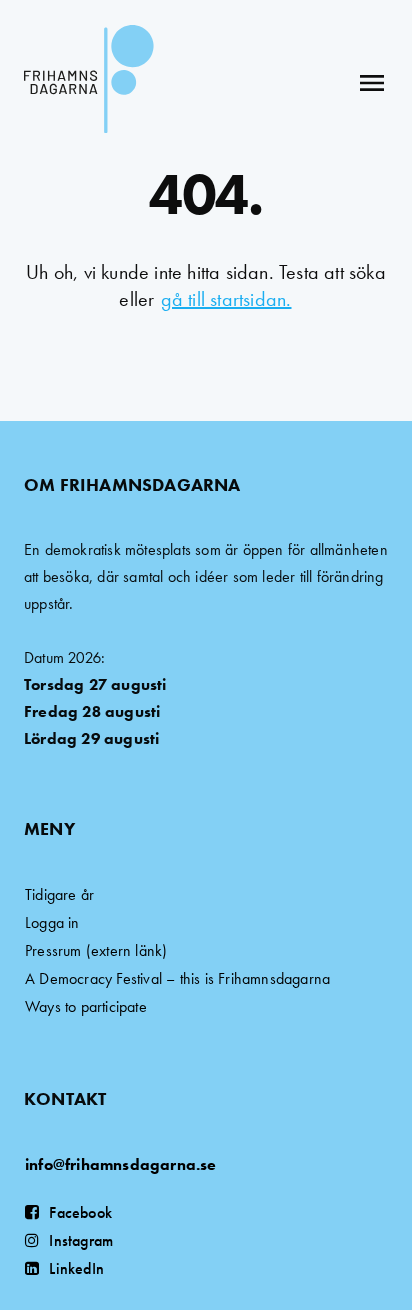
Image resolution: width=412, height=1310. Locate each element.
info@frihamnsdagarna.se (121, 1164)
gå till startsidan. (226, 299)
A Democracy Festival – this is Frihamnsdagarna (177, 978)
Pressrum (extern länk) (96, 950)
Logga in (52, 922)
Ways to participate (86, 1006)
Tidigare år (59, 894)
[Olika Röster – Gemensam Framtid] (89, 82)
